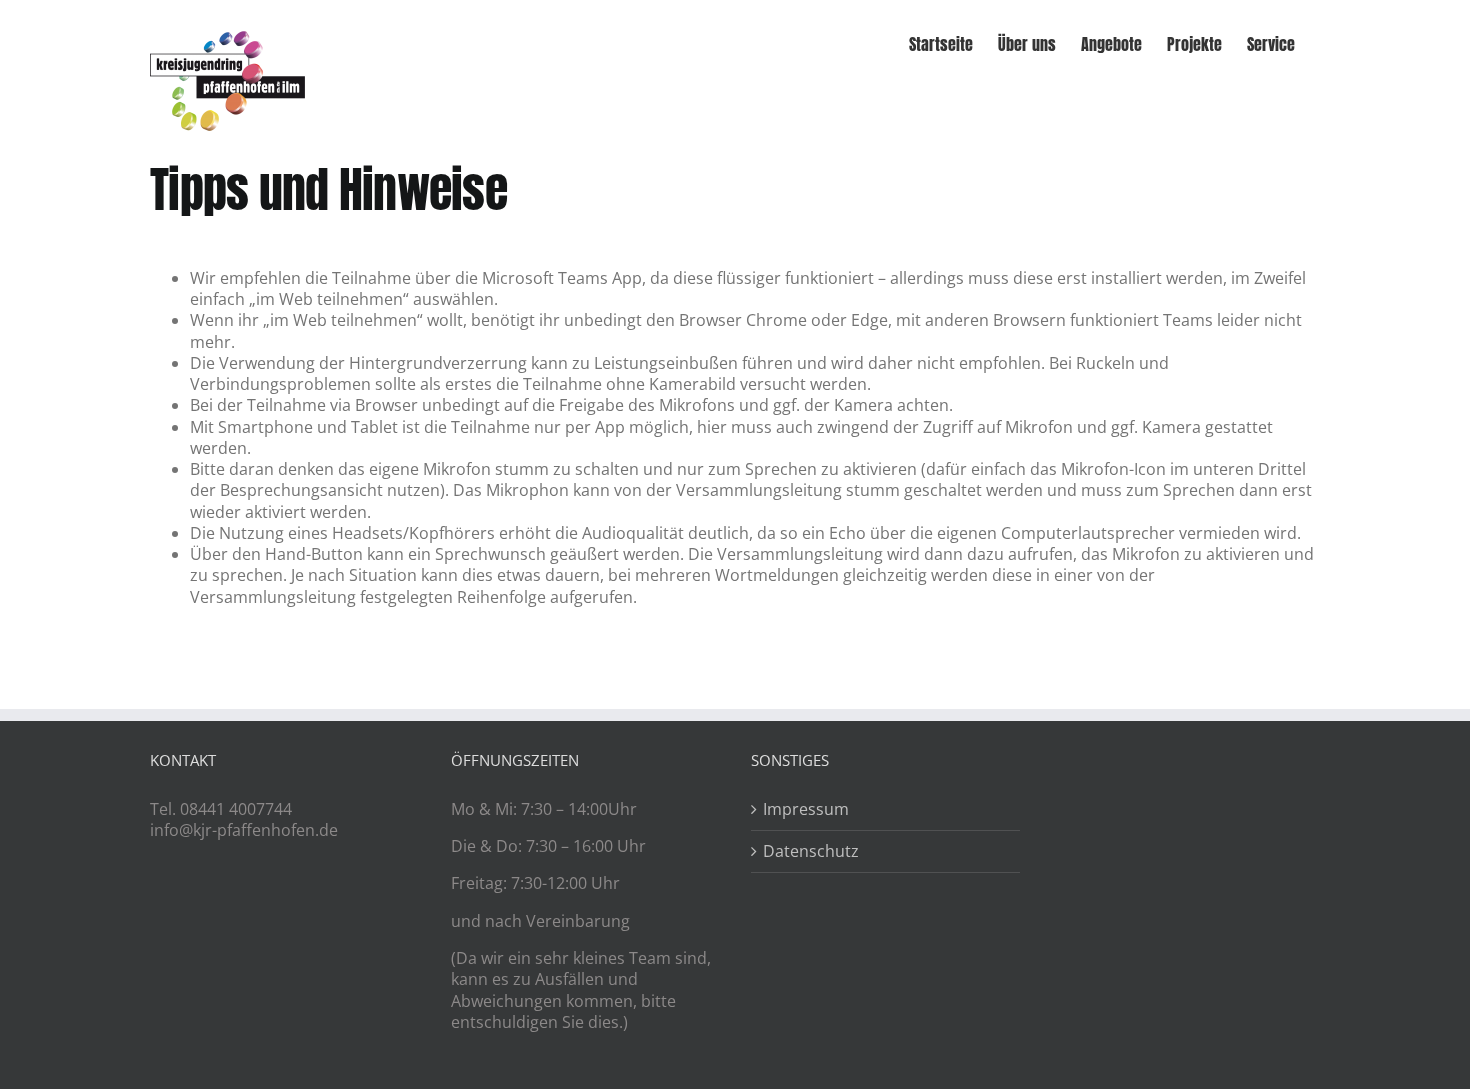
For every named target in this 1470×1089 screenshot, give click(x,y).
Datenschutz (811, 851)
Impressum (806, 809)
